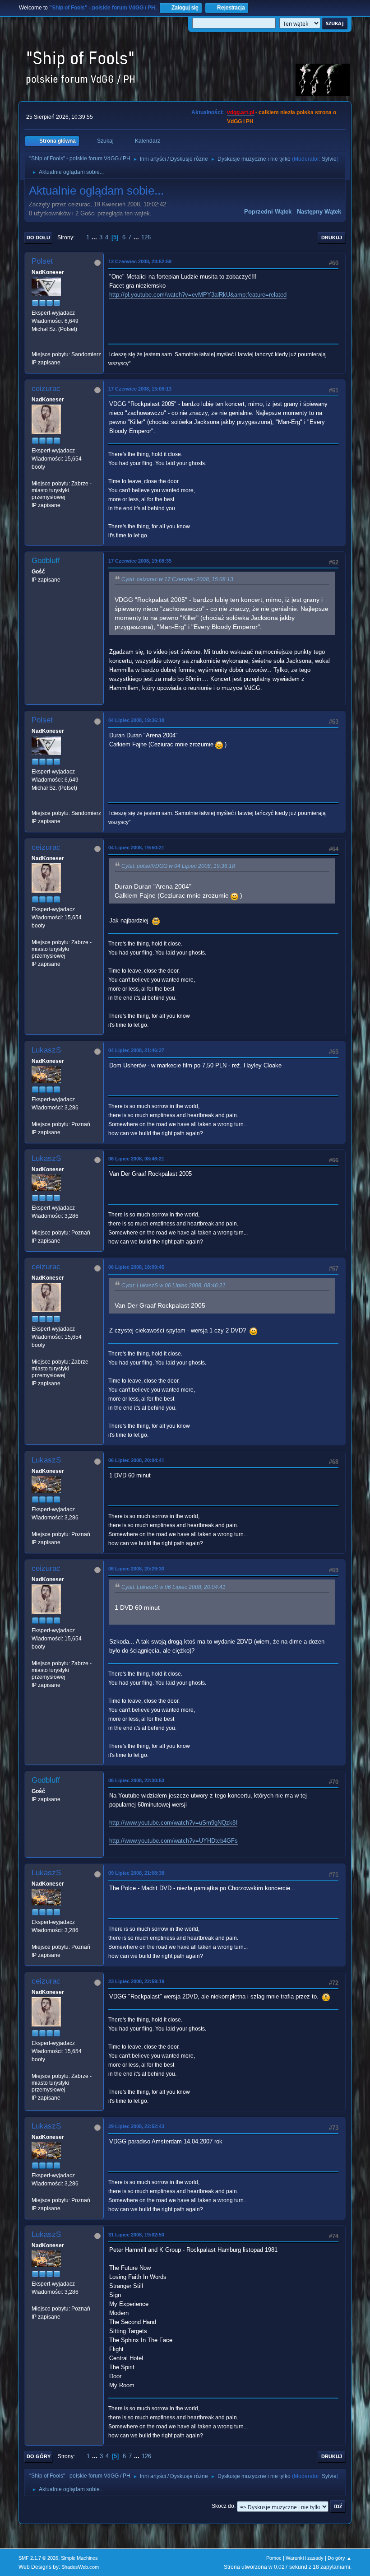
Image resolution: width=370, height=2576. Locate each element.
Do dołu (38, 238)
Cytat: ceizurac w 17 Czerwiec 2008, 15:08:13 (177, 579)
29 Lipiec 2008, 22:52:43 (136, 2126)
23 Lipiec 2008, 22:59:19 (136, 1981)
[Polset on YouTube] (35, 346)
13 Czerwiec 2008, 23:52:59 (140, 261)
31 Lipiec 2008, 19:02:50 (136, 2235)
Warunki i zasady (305, 2558)
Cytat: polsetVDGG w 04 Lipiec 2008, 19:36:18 (178, 866)
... (95, 237)
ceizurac (46, 389)
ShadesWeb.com (80, 2567)
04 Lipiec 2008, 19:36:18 (136, 720)
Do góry (39, 2456)
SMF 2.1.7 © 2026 (38, 2558)
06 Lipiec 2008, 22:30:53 (136, 1780)
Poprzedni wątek (268, 212)
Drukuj (332, 238)
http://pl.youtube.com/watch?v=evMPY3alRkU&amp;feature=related (198, 295)
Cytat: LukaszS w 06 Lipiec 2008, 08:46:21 (173, 1286)
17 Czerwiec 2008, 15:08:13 (140, 389)
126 (146, 237)
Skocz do (223, 2506)
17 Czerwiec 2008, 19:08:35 (140, 561)
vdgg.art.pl (240, 112)
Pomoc (274, 2558)
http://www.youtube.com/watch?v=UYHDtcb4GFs (173, 1841)
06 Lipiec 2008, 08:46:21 (136, 1159)
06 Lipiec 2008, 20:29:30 (136, 1569)
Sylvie (329, 159)
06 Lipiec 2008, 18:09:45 (136, 1267)
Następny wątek (319, 212)
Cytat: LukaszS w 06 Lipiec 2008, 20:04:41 (173, 1587)
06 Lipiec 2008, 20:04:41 (136, 1460)
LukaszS (46, 1050)
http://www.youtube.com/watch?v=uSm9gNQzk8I (173, 1823)
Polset (42, 261)
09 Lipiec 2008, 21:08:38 (136, 1873)
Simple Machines (79, 2558)
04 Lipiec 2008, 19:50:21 (136, 848)
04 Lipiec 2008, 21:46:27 (136, 1050)
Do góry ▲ (340, 2558)
